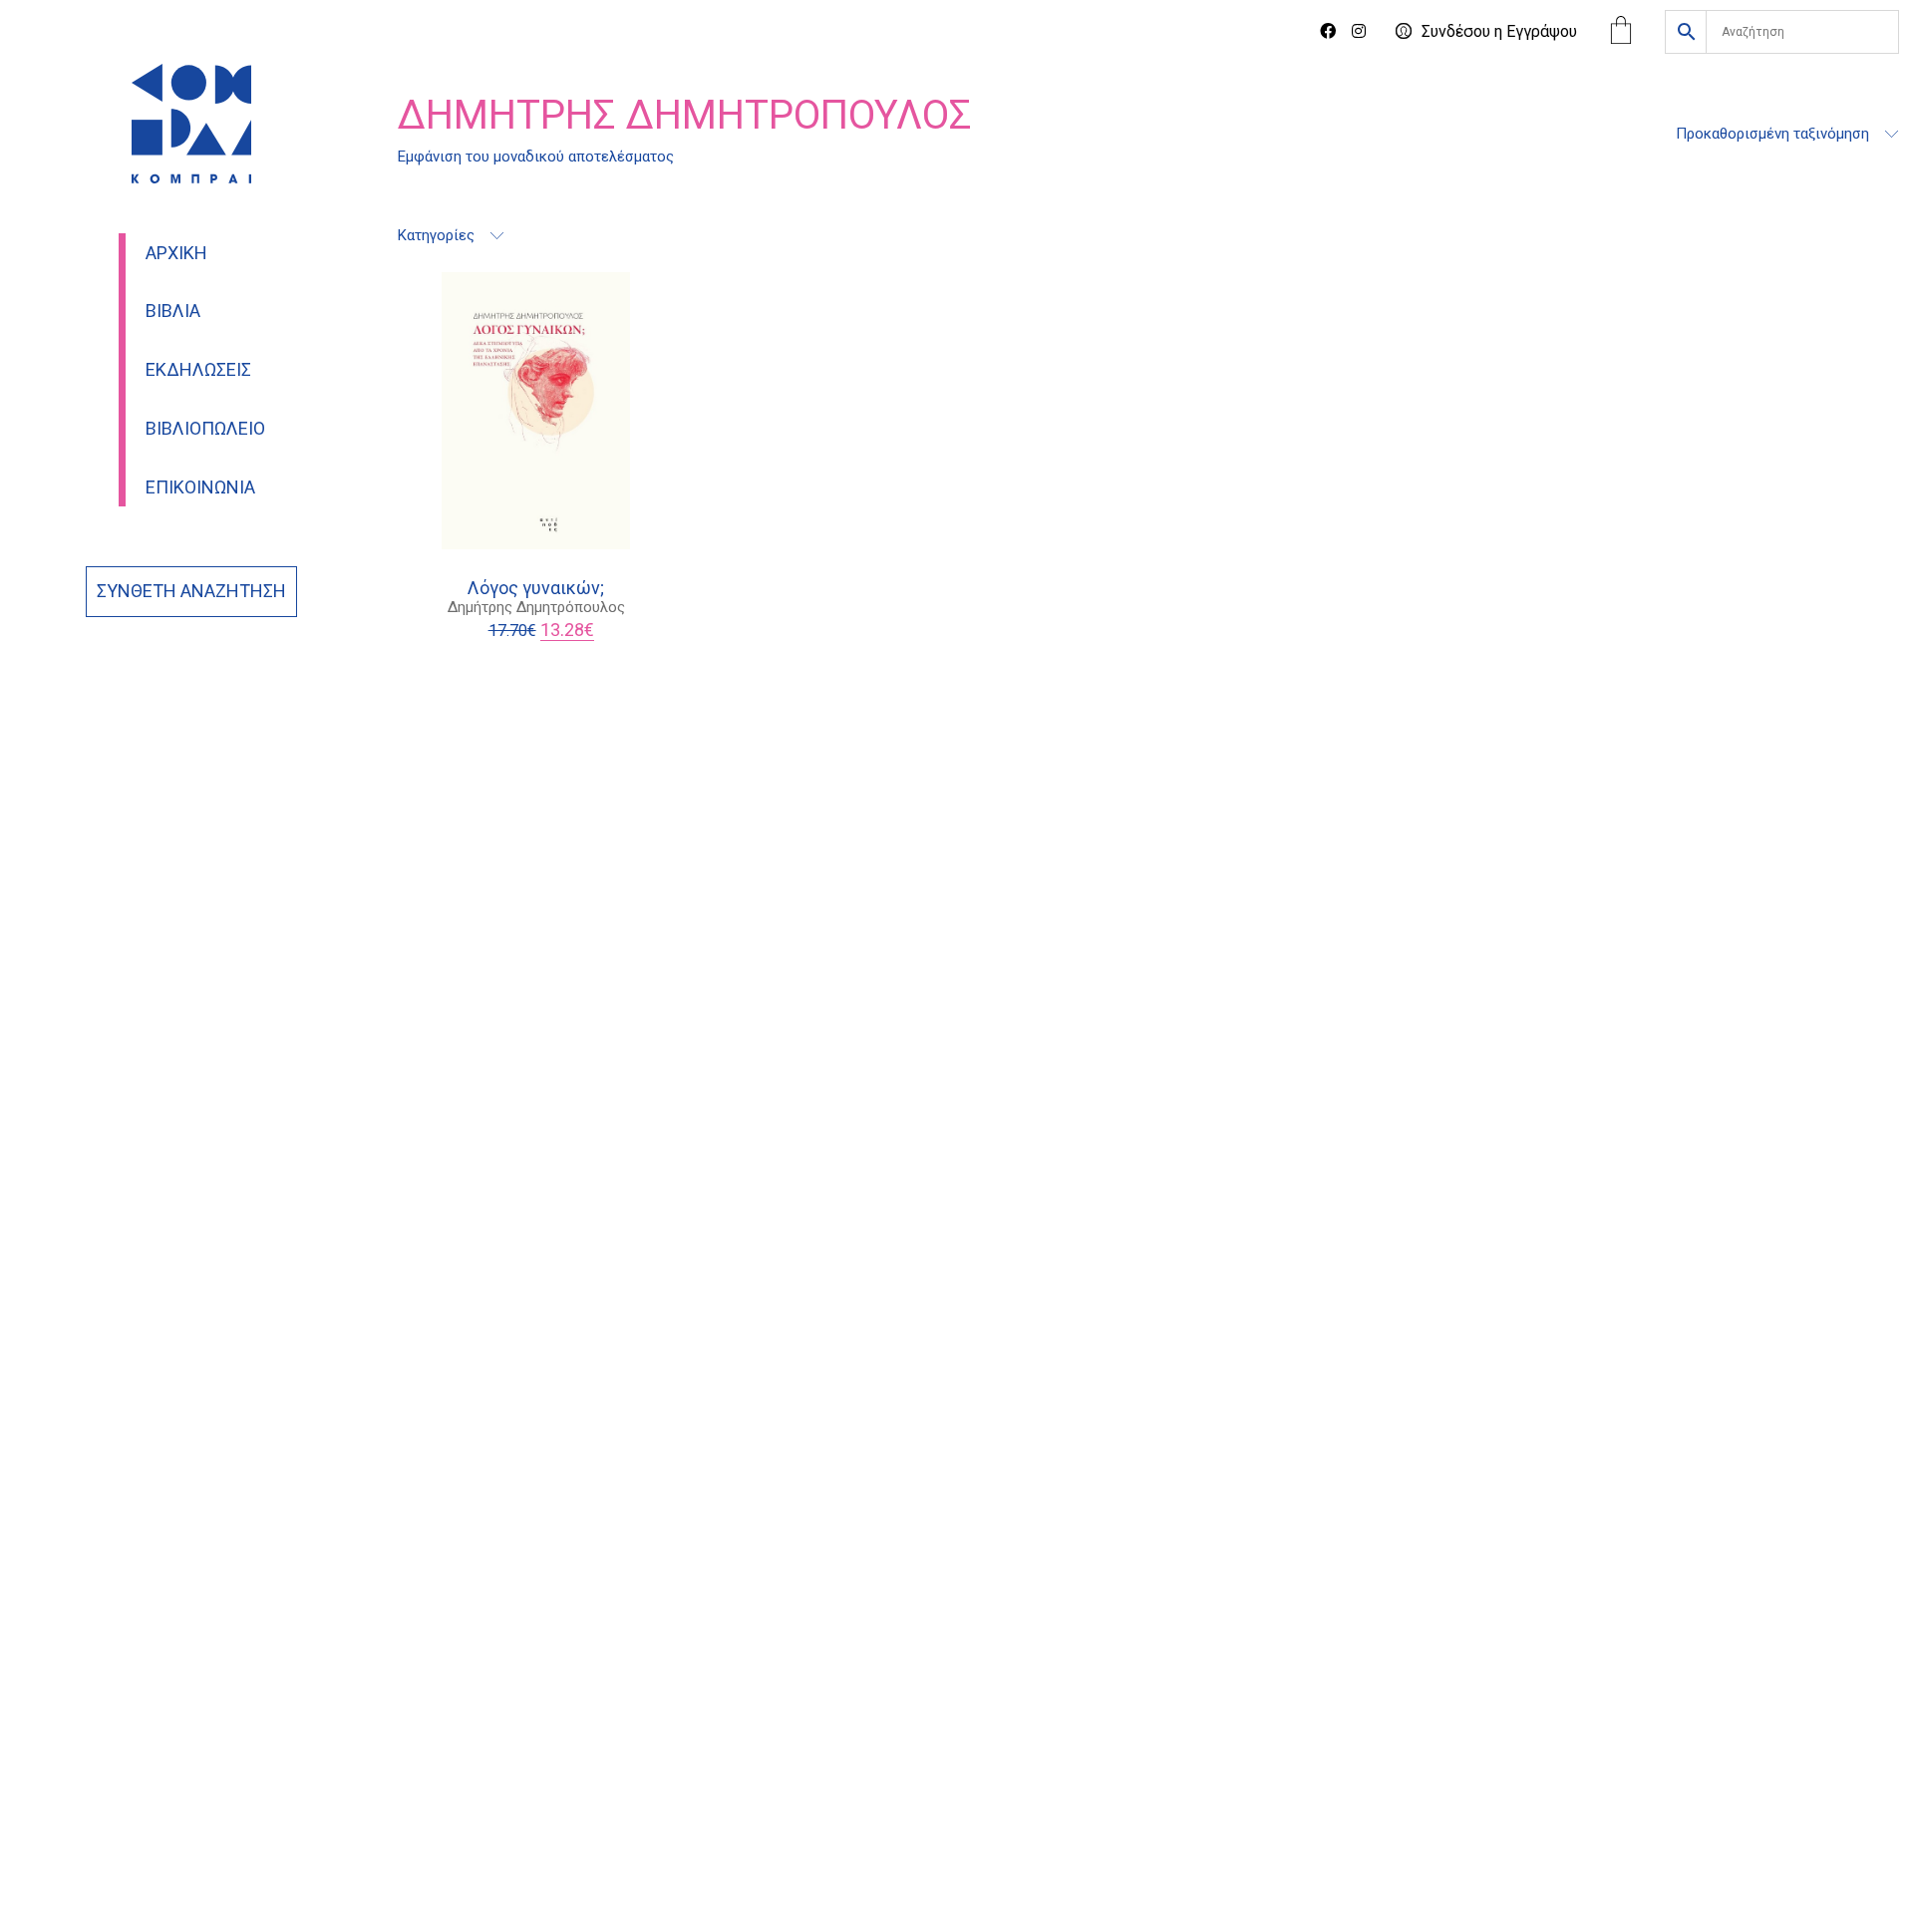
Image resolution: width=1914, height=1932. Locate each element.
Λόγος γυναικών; (536, 588)
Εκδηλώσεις (198, 370)
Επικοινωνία (200, 487)
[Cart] (1621, 32)
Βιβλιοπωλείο (205, 429)
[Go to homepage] (191, 124)
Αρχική (176, 253)
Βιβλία (173, 311)
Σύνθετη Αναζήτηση (191, 591)
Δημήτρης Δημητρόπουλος (536, 607)
